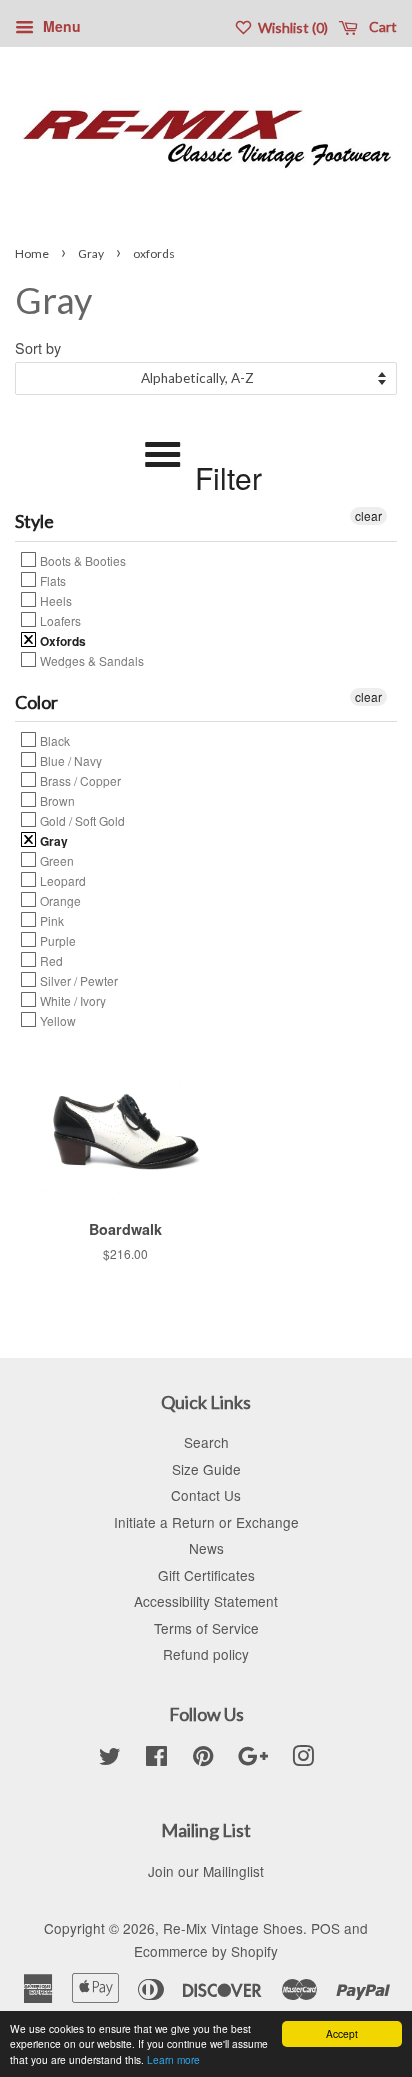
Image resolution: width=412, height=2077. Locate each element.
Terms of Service (206, 1628)
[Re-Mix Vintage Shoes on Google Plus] (253, 1759)
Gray (91, 253)
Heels (54, 600)
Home (32, 253)
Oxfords (61, 640)
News (206, 1548)
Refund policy (206, 1654)
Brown (56, 800)
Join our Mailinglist (206, 1871)
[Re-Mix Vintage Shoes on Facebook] (156, 1759)
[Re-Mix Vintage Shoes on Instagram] (303, 1759)
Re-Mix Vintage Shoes (233, 1928)
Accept (342, 2033)
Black (53, 740)
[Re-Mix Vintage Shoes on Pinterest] (203, 1759)
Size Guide (206, 1469)
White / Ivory (71, 1000)
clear (368, 515)
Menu (60, 26)
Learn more (173, 2059)
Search (206, 1442)
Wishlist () (291, 27)
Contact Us (206, 1495)
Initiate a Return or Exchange (206, 1522)
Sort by (38, 347)
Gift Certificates (206, 1575)
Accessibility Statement (206, 1601)
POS (325, 1928)
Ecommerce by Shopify (206, 1951)
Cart (381, 26)
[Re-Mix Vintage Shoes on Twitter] (110, 1759)
